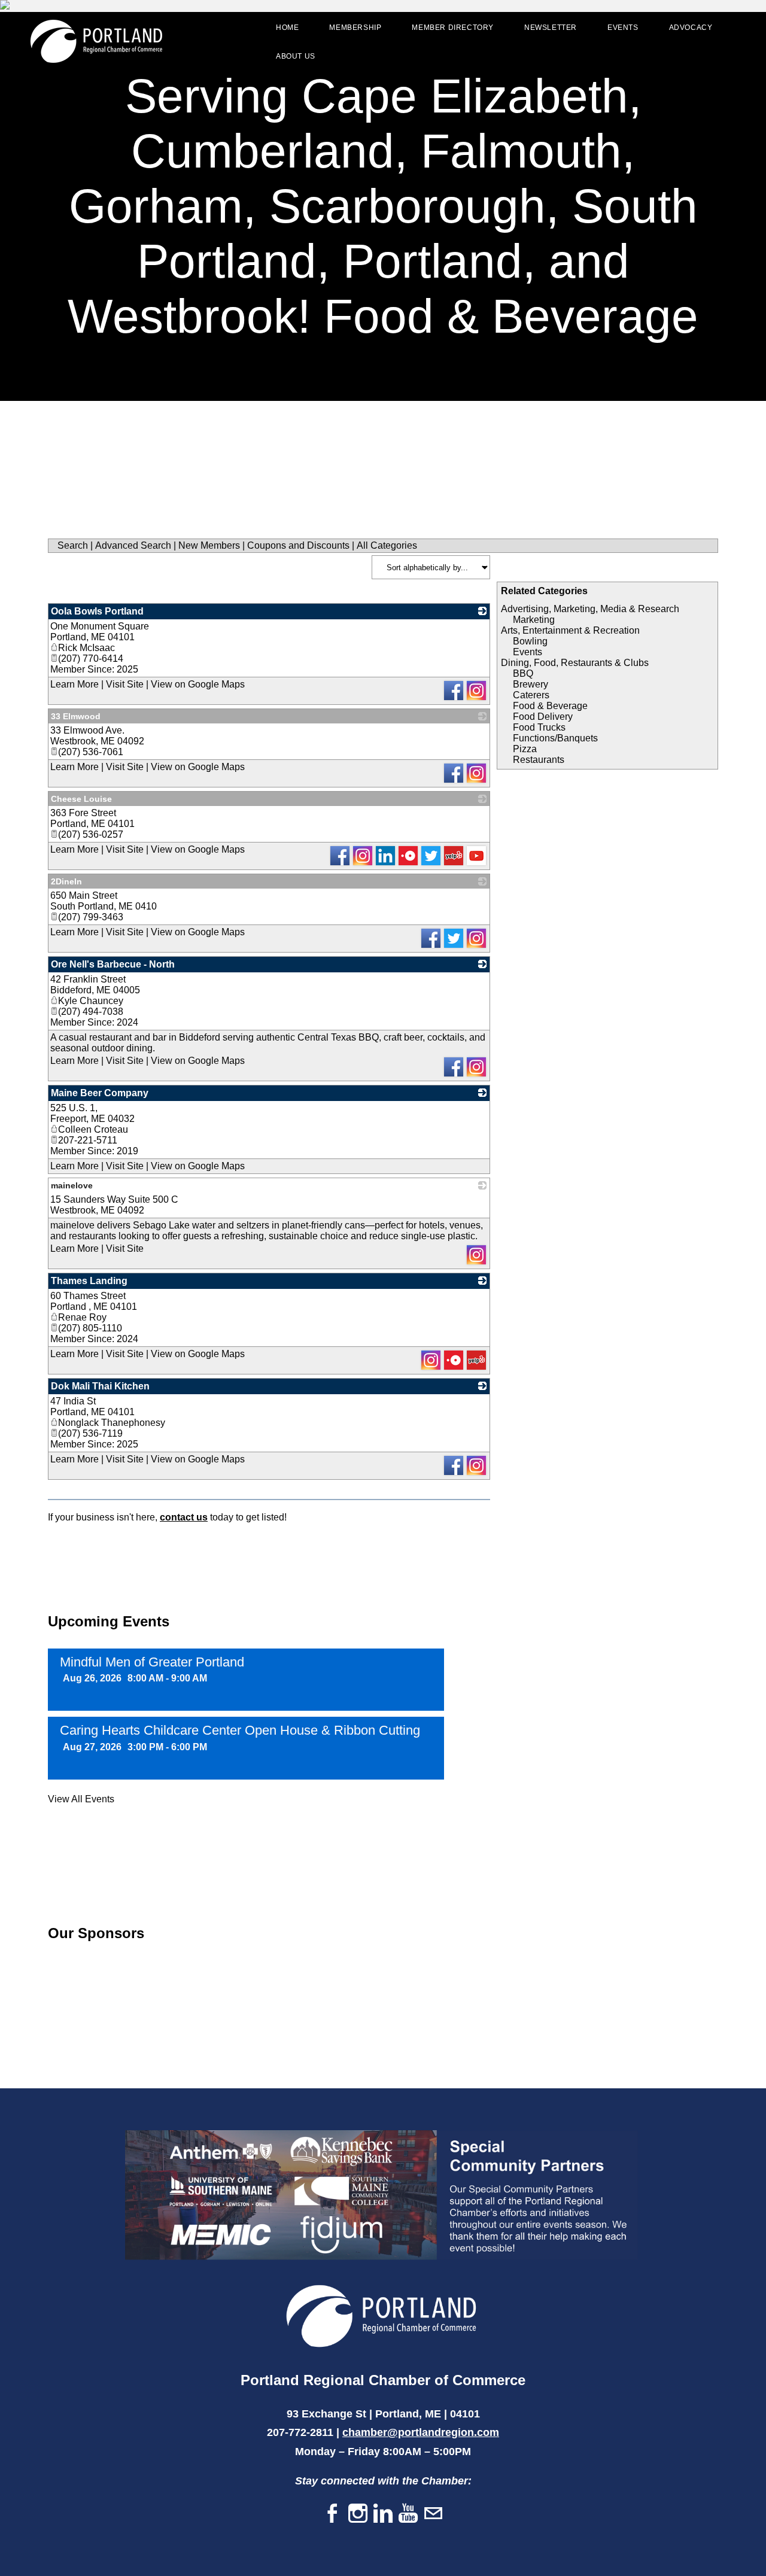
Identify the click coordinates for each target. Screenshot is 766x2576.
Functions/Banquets (555, 738)
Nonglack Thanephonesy (112, 1423)
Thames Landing (89, 1281)
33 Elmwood (76, 716)
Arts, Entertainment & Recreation (570, 630)
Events (623, 28)
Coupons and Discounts (298, 545)
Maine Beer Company (100, 1093)
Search (73, 545)
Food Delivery (543, 717)
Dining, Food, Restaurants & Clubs (575, 663)
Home (287, 28)
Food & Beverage (550, 706)
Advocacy (691, 28)
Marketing (534, 620)
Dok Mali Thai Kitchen (100, 1386)
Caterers (531, 695)
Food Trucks (539, 727)
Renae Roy (82, 1317)
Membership (355, 28)
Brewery (531, 684)
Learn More (75, 684)
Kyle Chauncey (91, 1001)
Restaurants (539, 760)
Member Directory (453, 28)
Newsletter (551, 28)
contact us (184, 1517)
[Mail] (433, 2514)
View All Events (81, 1799)
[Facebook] (333, 2514)
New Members (209, 545)
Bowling (530, 641)
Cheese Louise (81, 799)
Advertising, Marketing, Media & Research (590, 609)
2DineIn (66, 881)
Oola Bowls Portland (97, 611)
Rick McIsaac (86, 648)
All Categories (387, 545)
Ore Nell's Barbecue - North (113, 964)
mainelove (72, 1185)
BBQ (523, 673)
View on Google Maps (198, 684)
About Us (296, 56)
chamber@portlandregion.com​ (421, 2432)
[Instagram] (358, 2514)
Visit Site (125, 684)
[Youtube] (408, 2514)
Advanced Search (133, 545)
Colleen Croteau (93, 1129)
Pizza (525, 749)
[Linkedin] (383, 2514)
